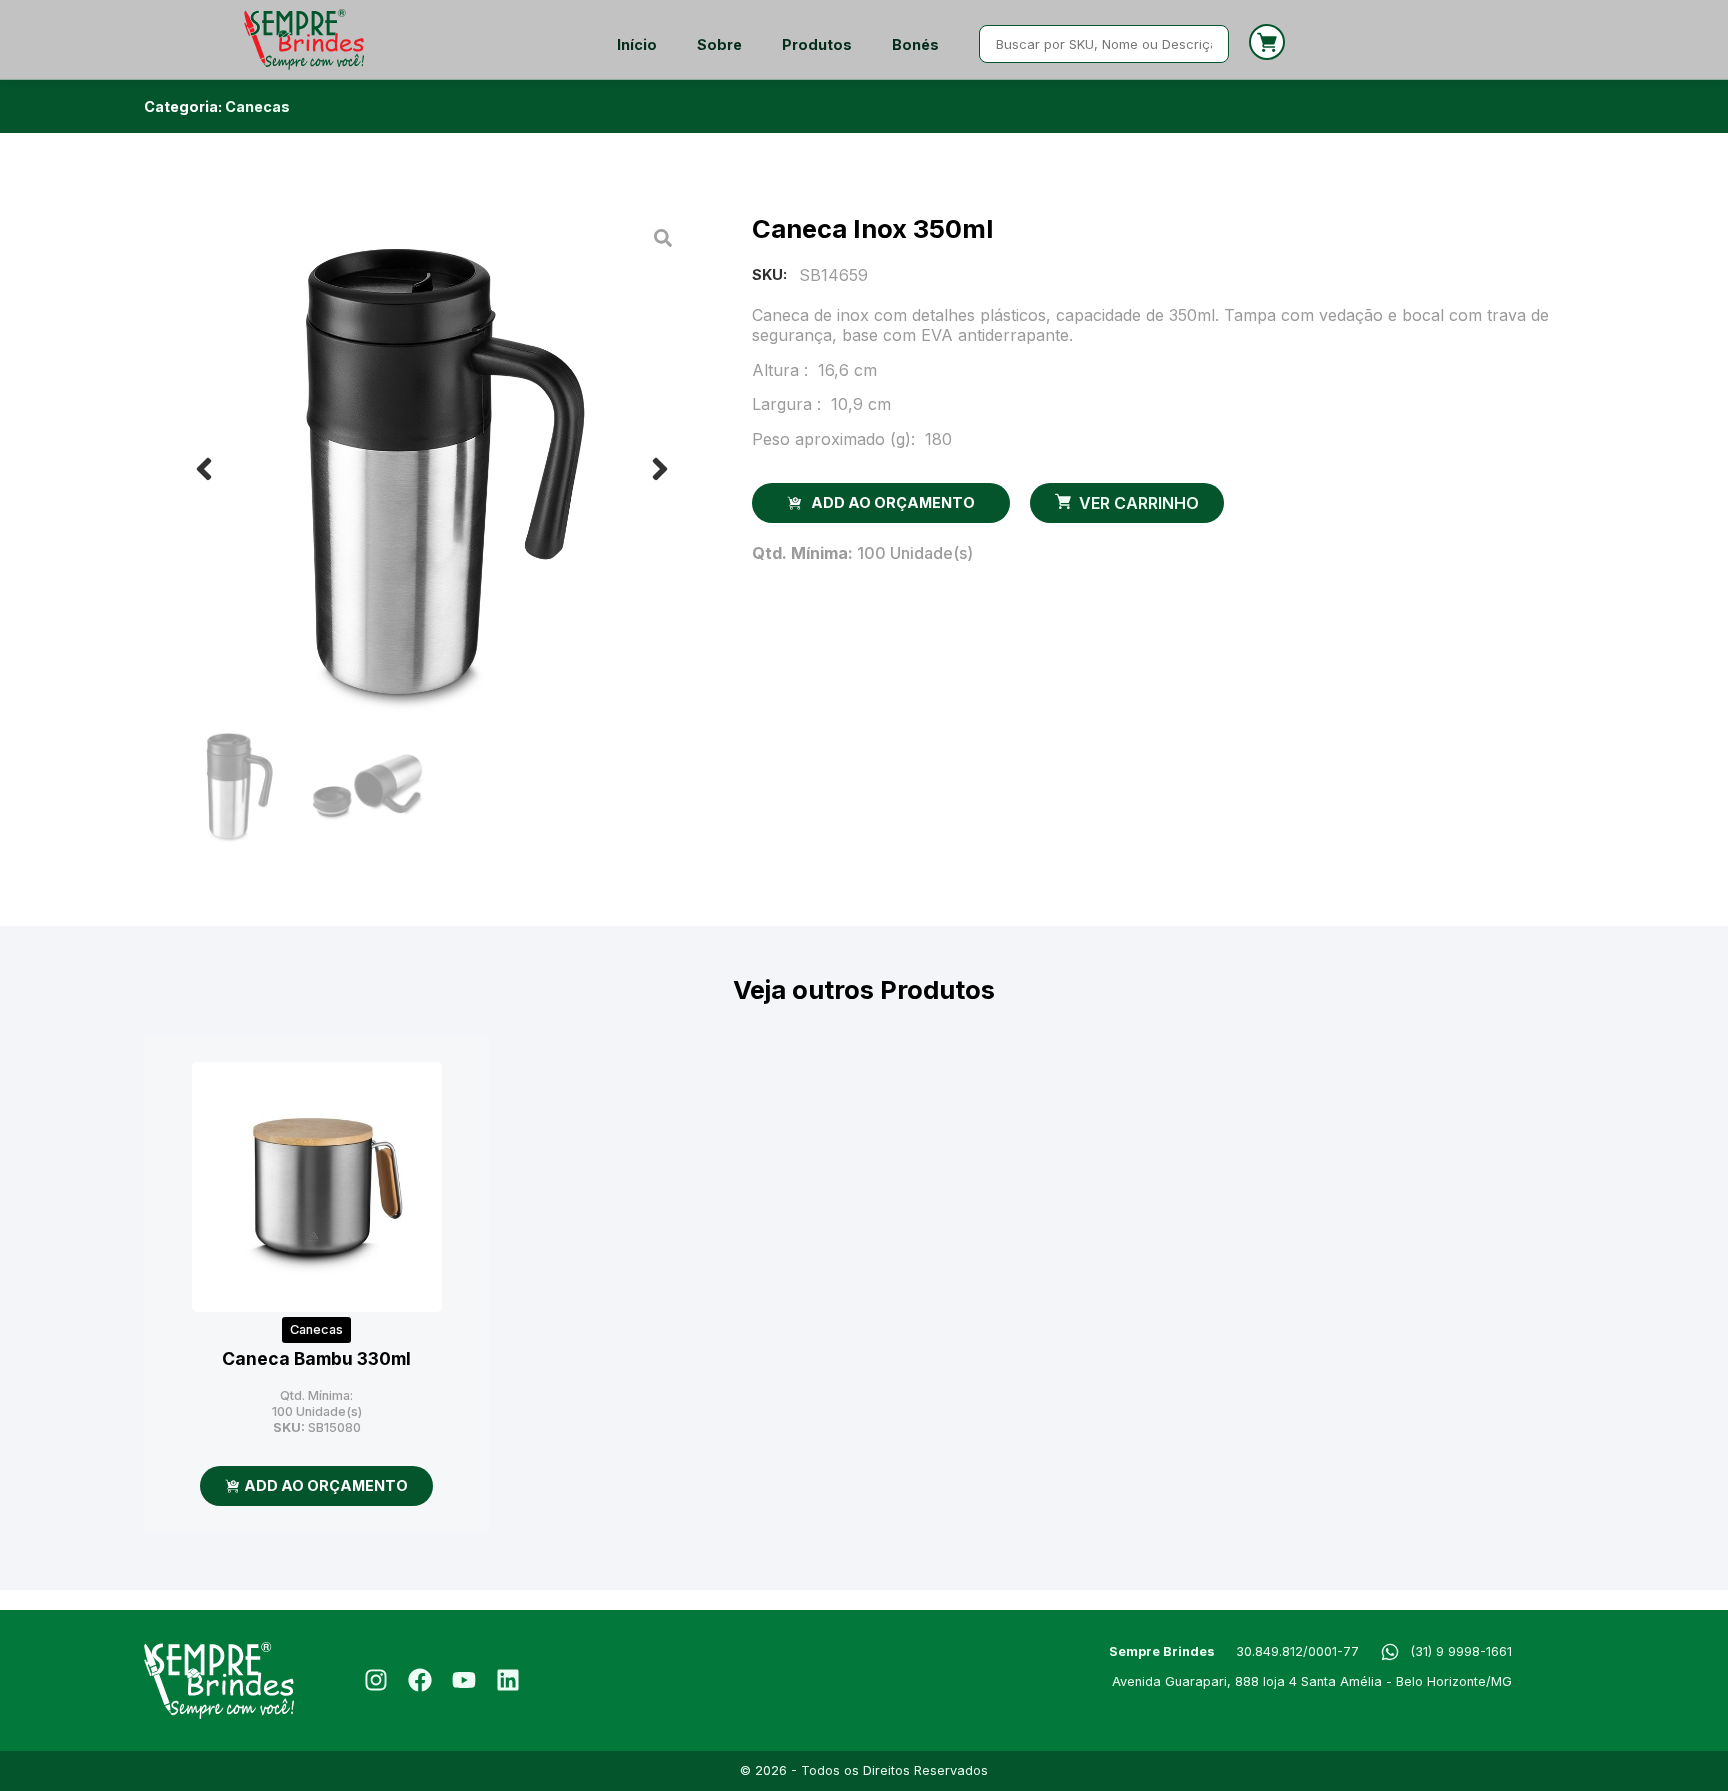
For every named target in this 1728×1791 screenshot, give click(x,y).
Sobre (719, 44)
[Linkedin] (508, 1680)
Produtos (817, 44)
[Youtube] (464, 1680)
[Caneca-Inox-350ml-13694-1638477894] (432, 469)
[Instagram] (376, 1680)
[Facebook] (420, 1680)
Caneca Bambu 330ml (316, 1358)
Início (637, 44)
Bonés (915, 44)
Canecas (257, 106)
